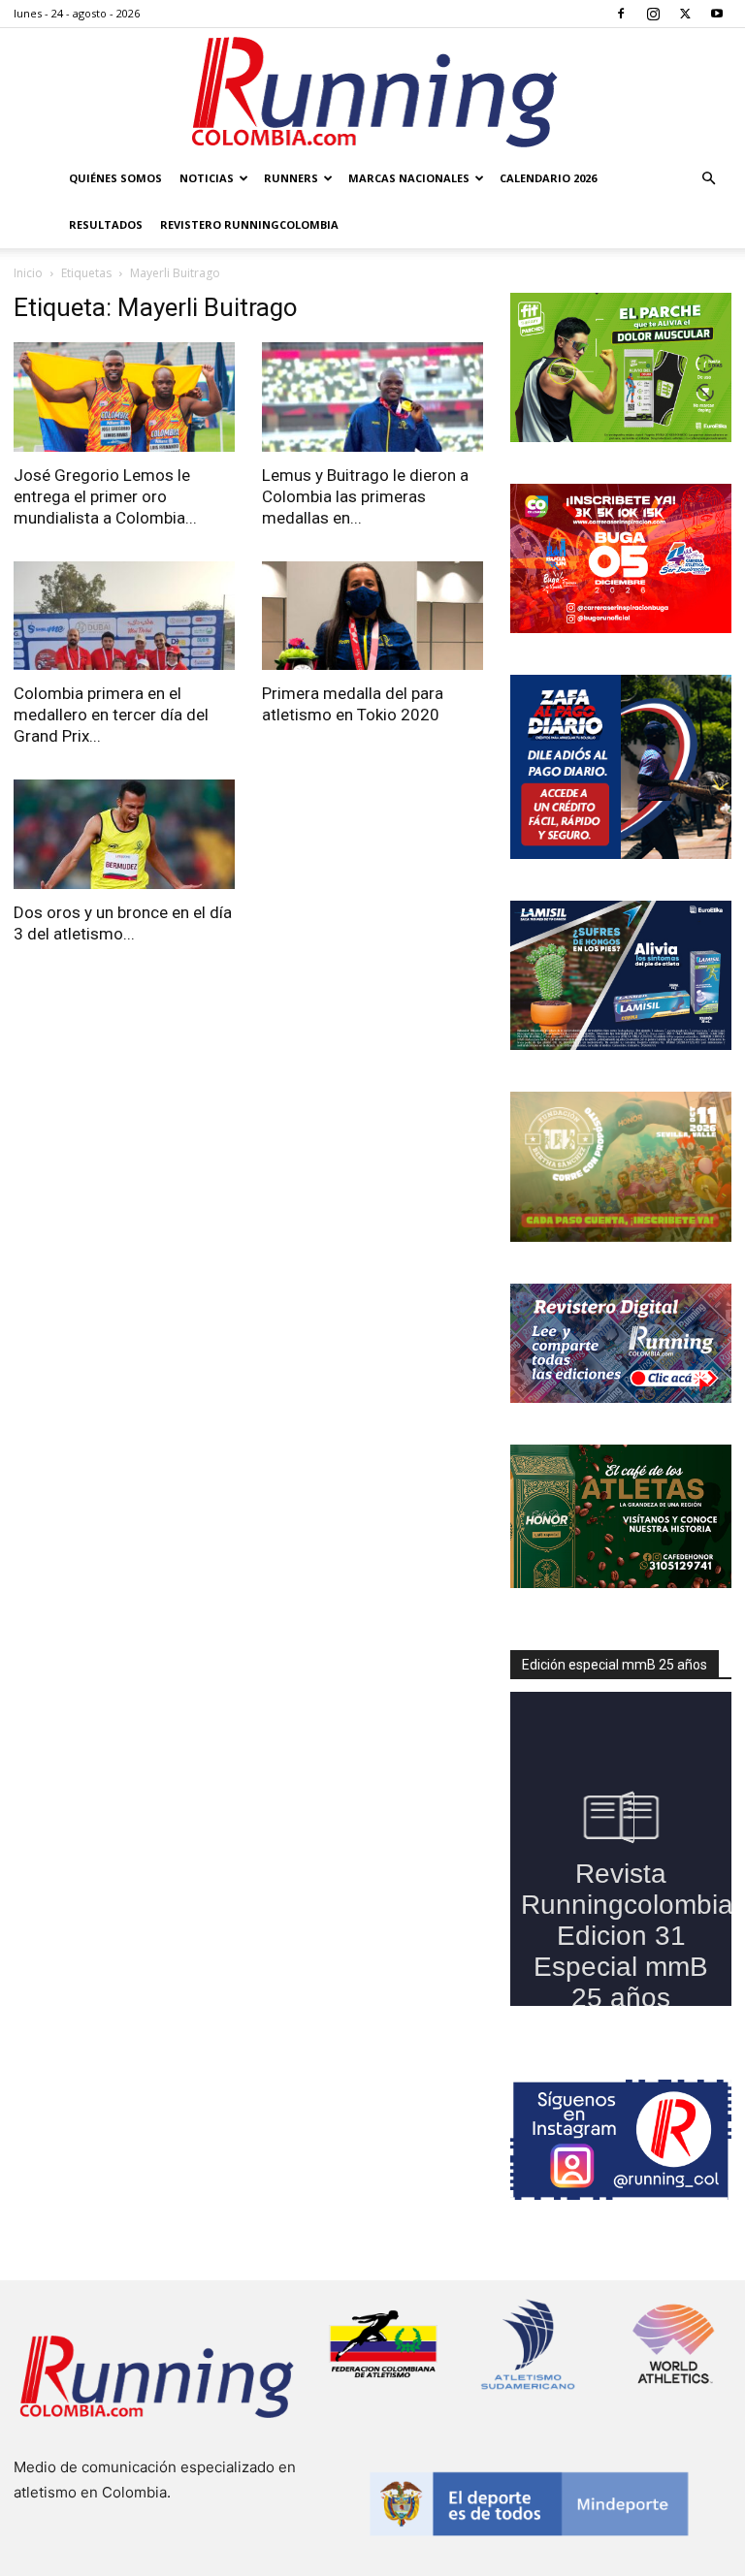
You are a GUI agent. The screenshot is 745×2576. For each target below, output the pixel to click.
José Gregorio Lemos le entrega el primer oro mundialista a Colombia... (105, 496)
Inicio (28, 273)
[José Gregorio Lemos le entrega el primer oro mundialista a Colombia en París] (124, 397)
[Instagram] (653, 14)
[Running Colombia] (372, 92)
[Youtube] (717, 14)
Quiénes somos (115, 178)
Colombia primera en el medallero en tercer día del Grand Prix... (111, 715)
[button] (708, 179)
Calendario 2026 (548, 178)
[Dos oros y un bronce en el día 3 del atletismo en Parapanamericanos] (124, 834)
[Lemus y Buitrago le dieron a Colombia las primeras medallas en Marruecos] (372, 397)
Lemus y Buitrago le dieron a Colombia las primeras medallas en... (365, 496)
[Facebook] (621, 14)
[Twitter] (685, 14)
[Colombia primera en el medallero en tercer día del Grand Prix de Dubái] (124, 616)
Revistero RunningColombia (249, 224)
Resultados (106, 224)
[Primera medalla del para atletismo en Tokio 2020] (372, 616)
